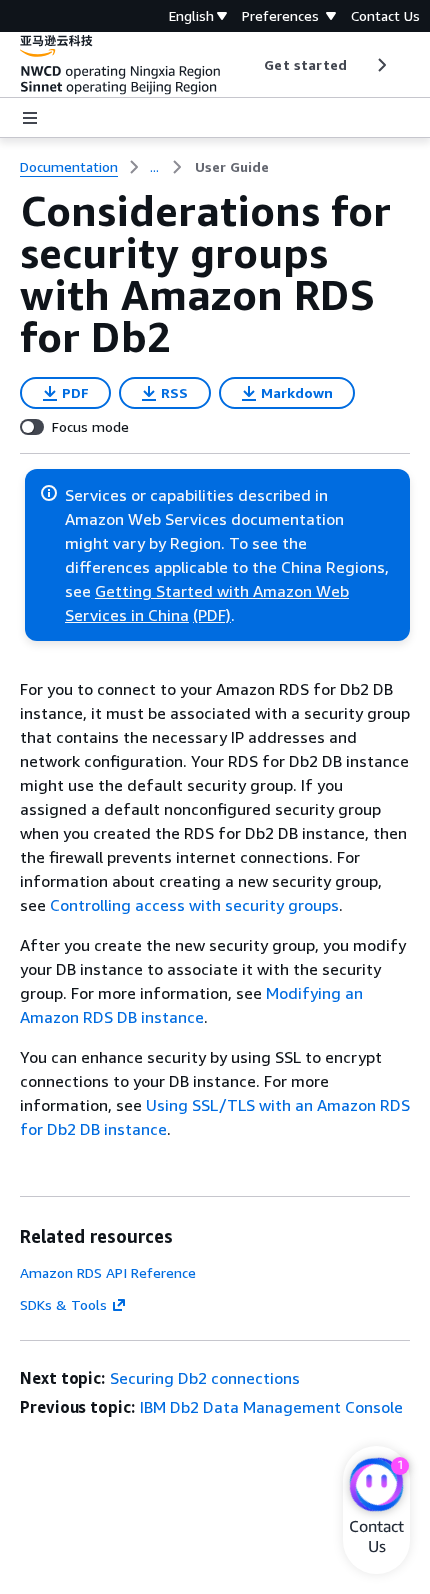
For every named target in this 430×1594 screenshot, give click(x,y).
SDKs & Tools (63, 1304)
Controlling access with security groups (194, 905)
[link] (232, 167)
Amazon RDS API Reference (108, 1272)
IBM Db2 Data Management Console (271, 1407)
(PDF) (212, 615)
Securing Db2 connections (205, 1378)
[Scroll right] (380, 65)
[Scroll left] (249, 65)
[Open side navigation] (30, 118)
